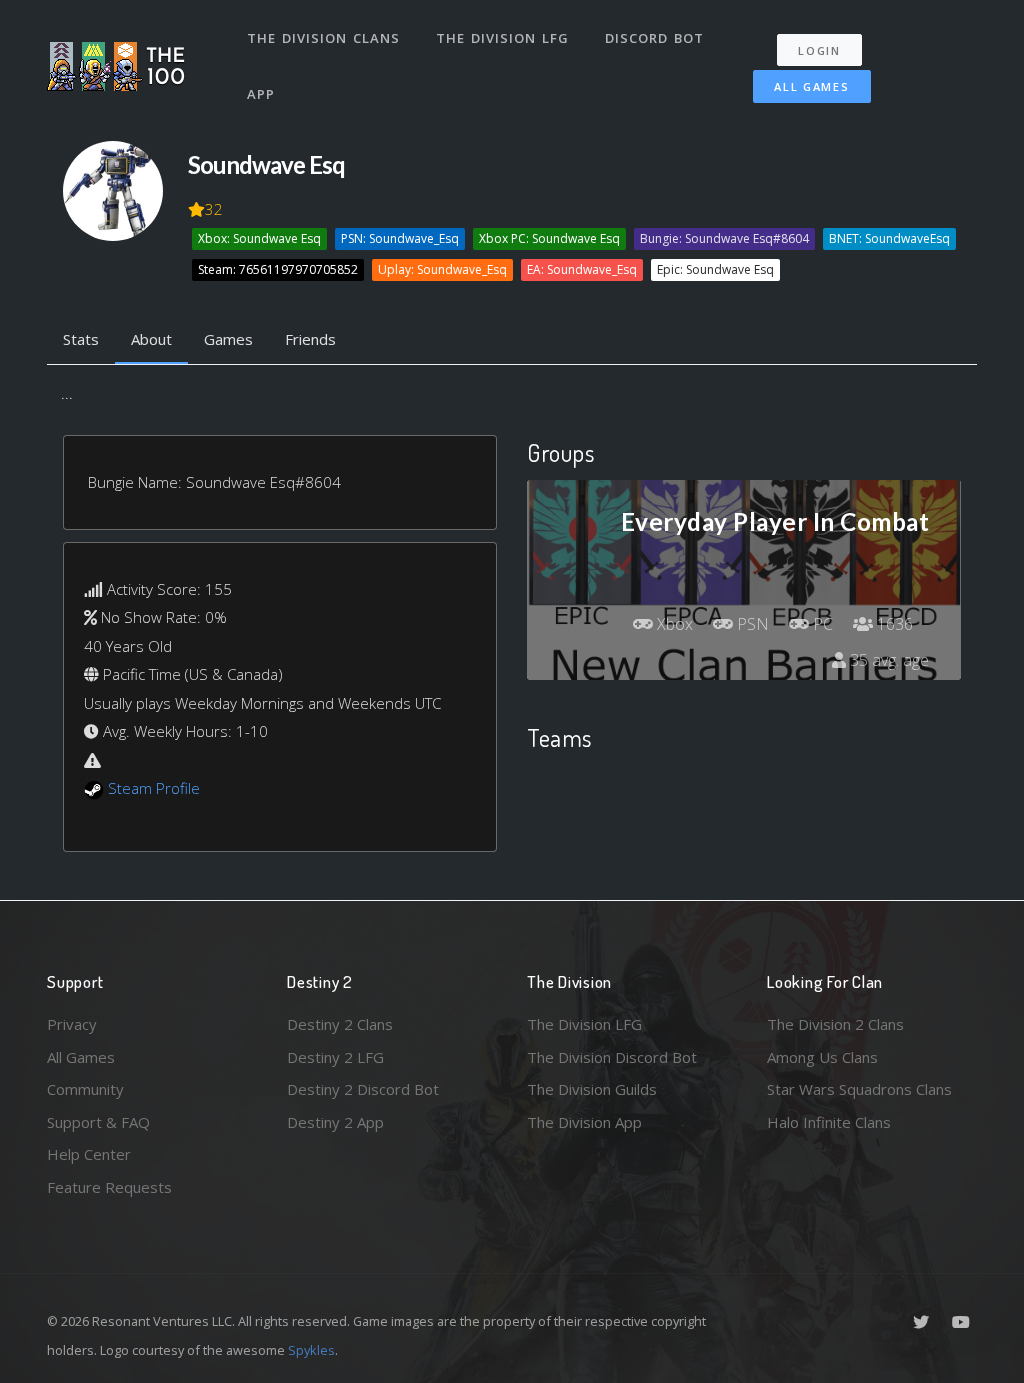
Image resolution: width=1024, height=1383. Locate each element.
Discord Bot (654, 38)
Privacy (72, 1024)
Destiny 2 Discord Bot (363, 1089)
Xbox (673, 624)
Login (819, 50)
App (261, 94)
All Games (811, 86)
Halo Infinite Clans (829, 1122)
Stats (81, 339)
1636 (893, 624)
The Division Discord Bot (612, 1057)
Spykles (311, 1350)
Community (85, 1089)
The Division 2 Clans (835, 1024)
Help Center (89, 1154)
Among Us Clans (822, 1057)
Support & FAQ (98, 1122)
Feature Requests (109, 1187)
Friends (310, 339)
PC (821, 624)
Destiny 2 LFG (335, 1057)
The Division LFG (502, 38)
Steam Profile (154, 788)
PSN (751, 624)
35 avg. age (887, 660)
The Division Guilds (592, 1089)
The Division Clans (323, 38)
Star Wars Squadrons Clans (859, 1089)
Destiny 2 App (335, 1122)
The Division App (584, 1122)
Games (228, 339)
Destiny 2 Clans (340, 1024)
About (151, 339)
